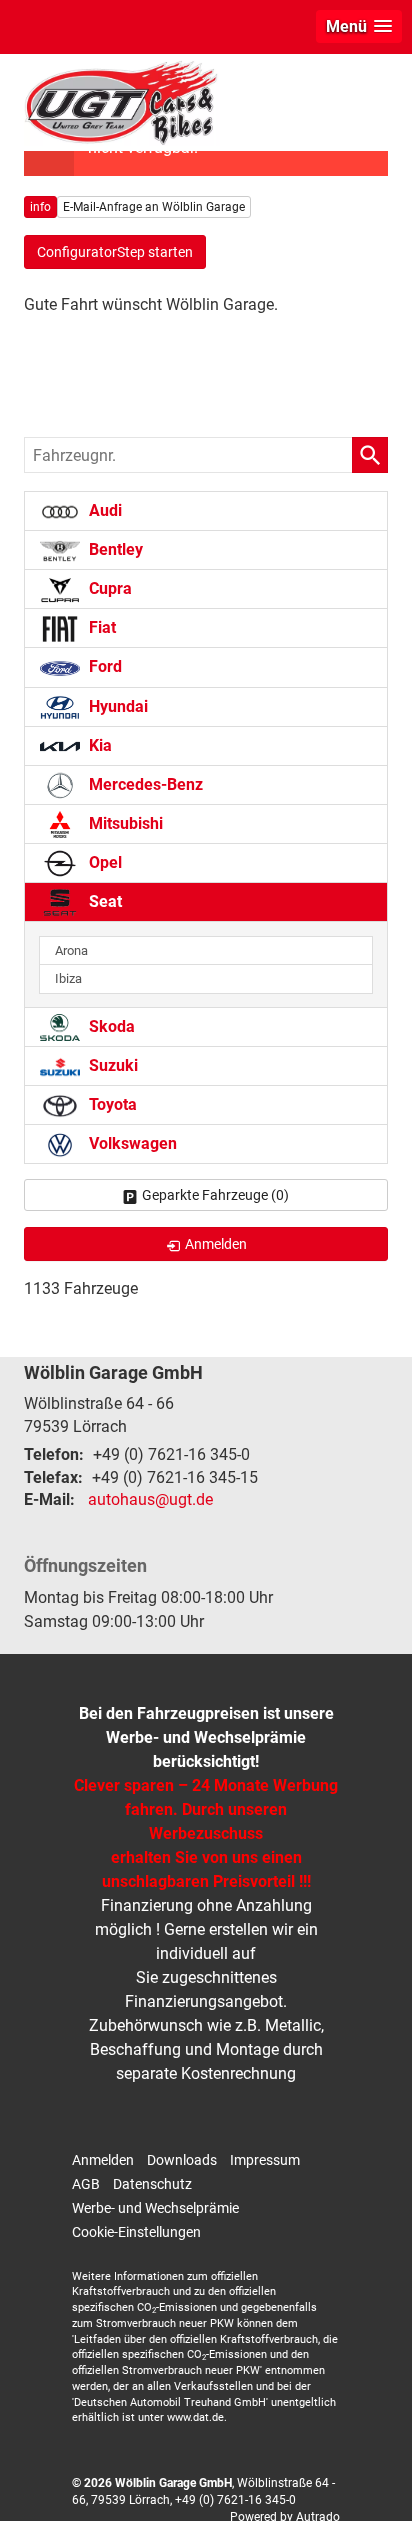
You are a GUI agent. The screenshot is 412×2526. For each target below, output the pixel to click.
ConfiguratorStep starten (115, 252)
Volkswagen (131, 1143)
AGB (86, 2184)
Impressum (265, 2160)
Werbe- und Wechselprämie (155, 2208)
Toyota (111, 1104)
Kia (98, 745)
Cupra (108, 588)
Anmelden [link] (216, 1244)
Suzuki (111, 1065)
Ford (103, 666)
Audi (103, 510)
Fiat (100, 627)
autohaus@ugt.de (150, 1499)
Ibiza (68, 978)
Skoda (110, 1026)
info (40, 207)
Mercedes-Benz (144, 784)
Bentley (114, 549)
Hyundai (116, 706)
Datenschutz (152, 2184)
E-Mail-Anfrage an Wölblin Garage (154, 207)
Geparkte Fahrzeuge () (215, 1195)
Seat (103, 901)
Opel (103, 862)
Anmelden (103, 2160)
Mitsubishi (124, 823)
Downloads (182, 2160)
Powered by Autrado (285, 2517)
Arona (71, 950)
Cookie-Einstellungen (136, 2232)
